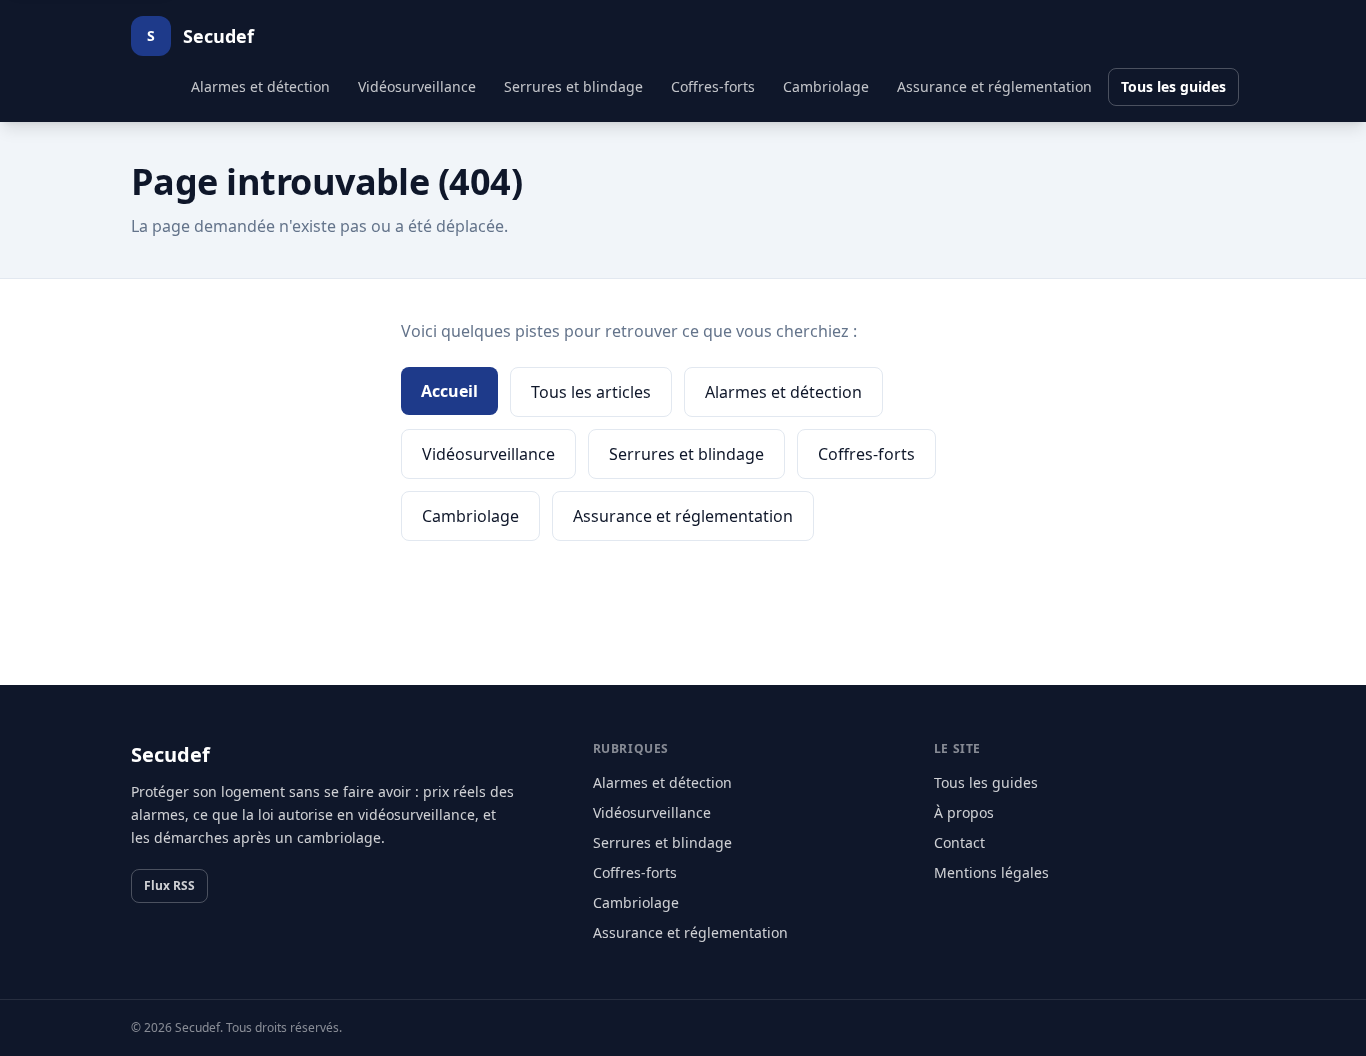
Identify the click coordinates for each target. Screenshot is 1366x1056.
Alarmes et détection (260, 86)
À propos (964, 812)
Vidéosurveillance (417, 86)
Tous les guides (1173, 86)
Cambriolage (826, 86)
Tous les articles (591, 392)
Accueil (449, 391)
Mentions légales (991, 872)
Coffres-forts (713, 86)
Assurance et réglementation (994, 86)
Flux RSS (169, 885)
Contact (959, 842)
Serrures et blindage (573, 86)
